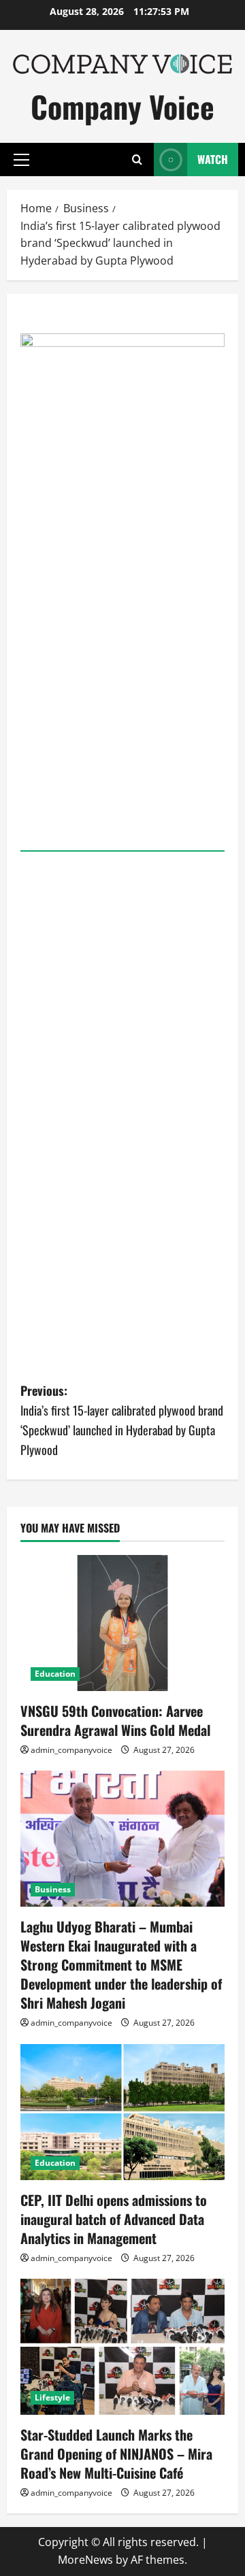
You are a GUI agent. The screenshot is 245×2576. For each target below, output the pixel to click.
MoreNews (85, 2560)
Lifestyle (52, 2397)
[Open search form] (137, 160)
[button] (21, 160)
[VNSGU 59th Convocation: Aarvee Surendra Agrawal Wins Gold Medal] (122, 1623)
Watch (213, 159)
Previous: (122, 1420)
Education (55, 1674)
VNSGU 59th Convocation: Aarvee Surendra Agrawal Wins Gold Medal (115, 1720)
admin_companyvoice (71, 1750)
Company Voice (122, 106)
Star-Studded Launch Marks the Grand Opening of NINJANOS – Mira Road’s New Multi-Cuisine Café (116, 2454)
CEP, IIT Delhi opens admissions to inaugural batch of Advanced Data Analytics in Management (114, 2219)
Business (53, 1889)
